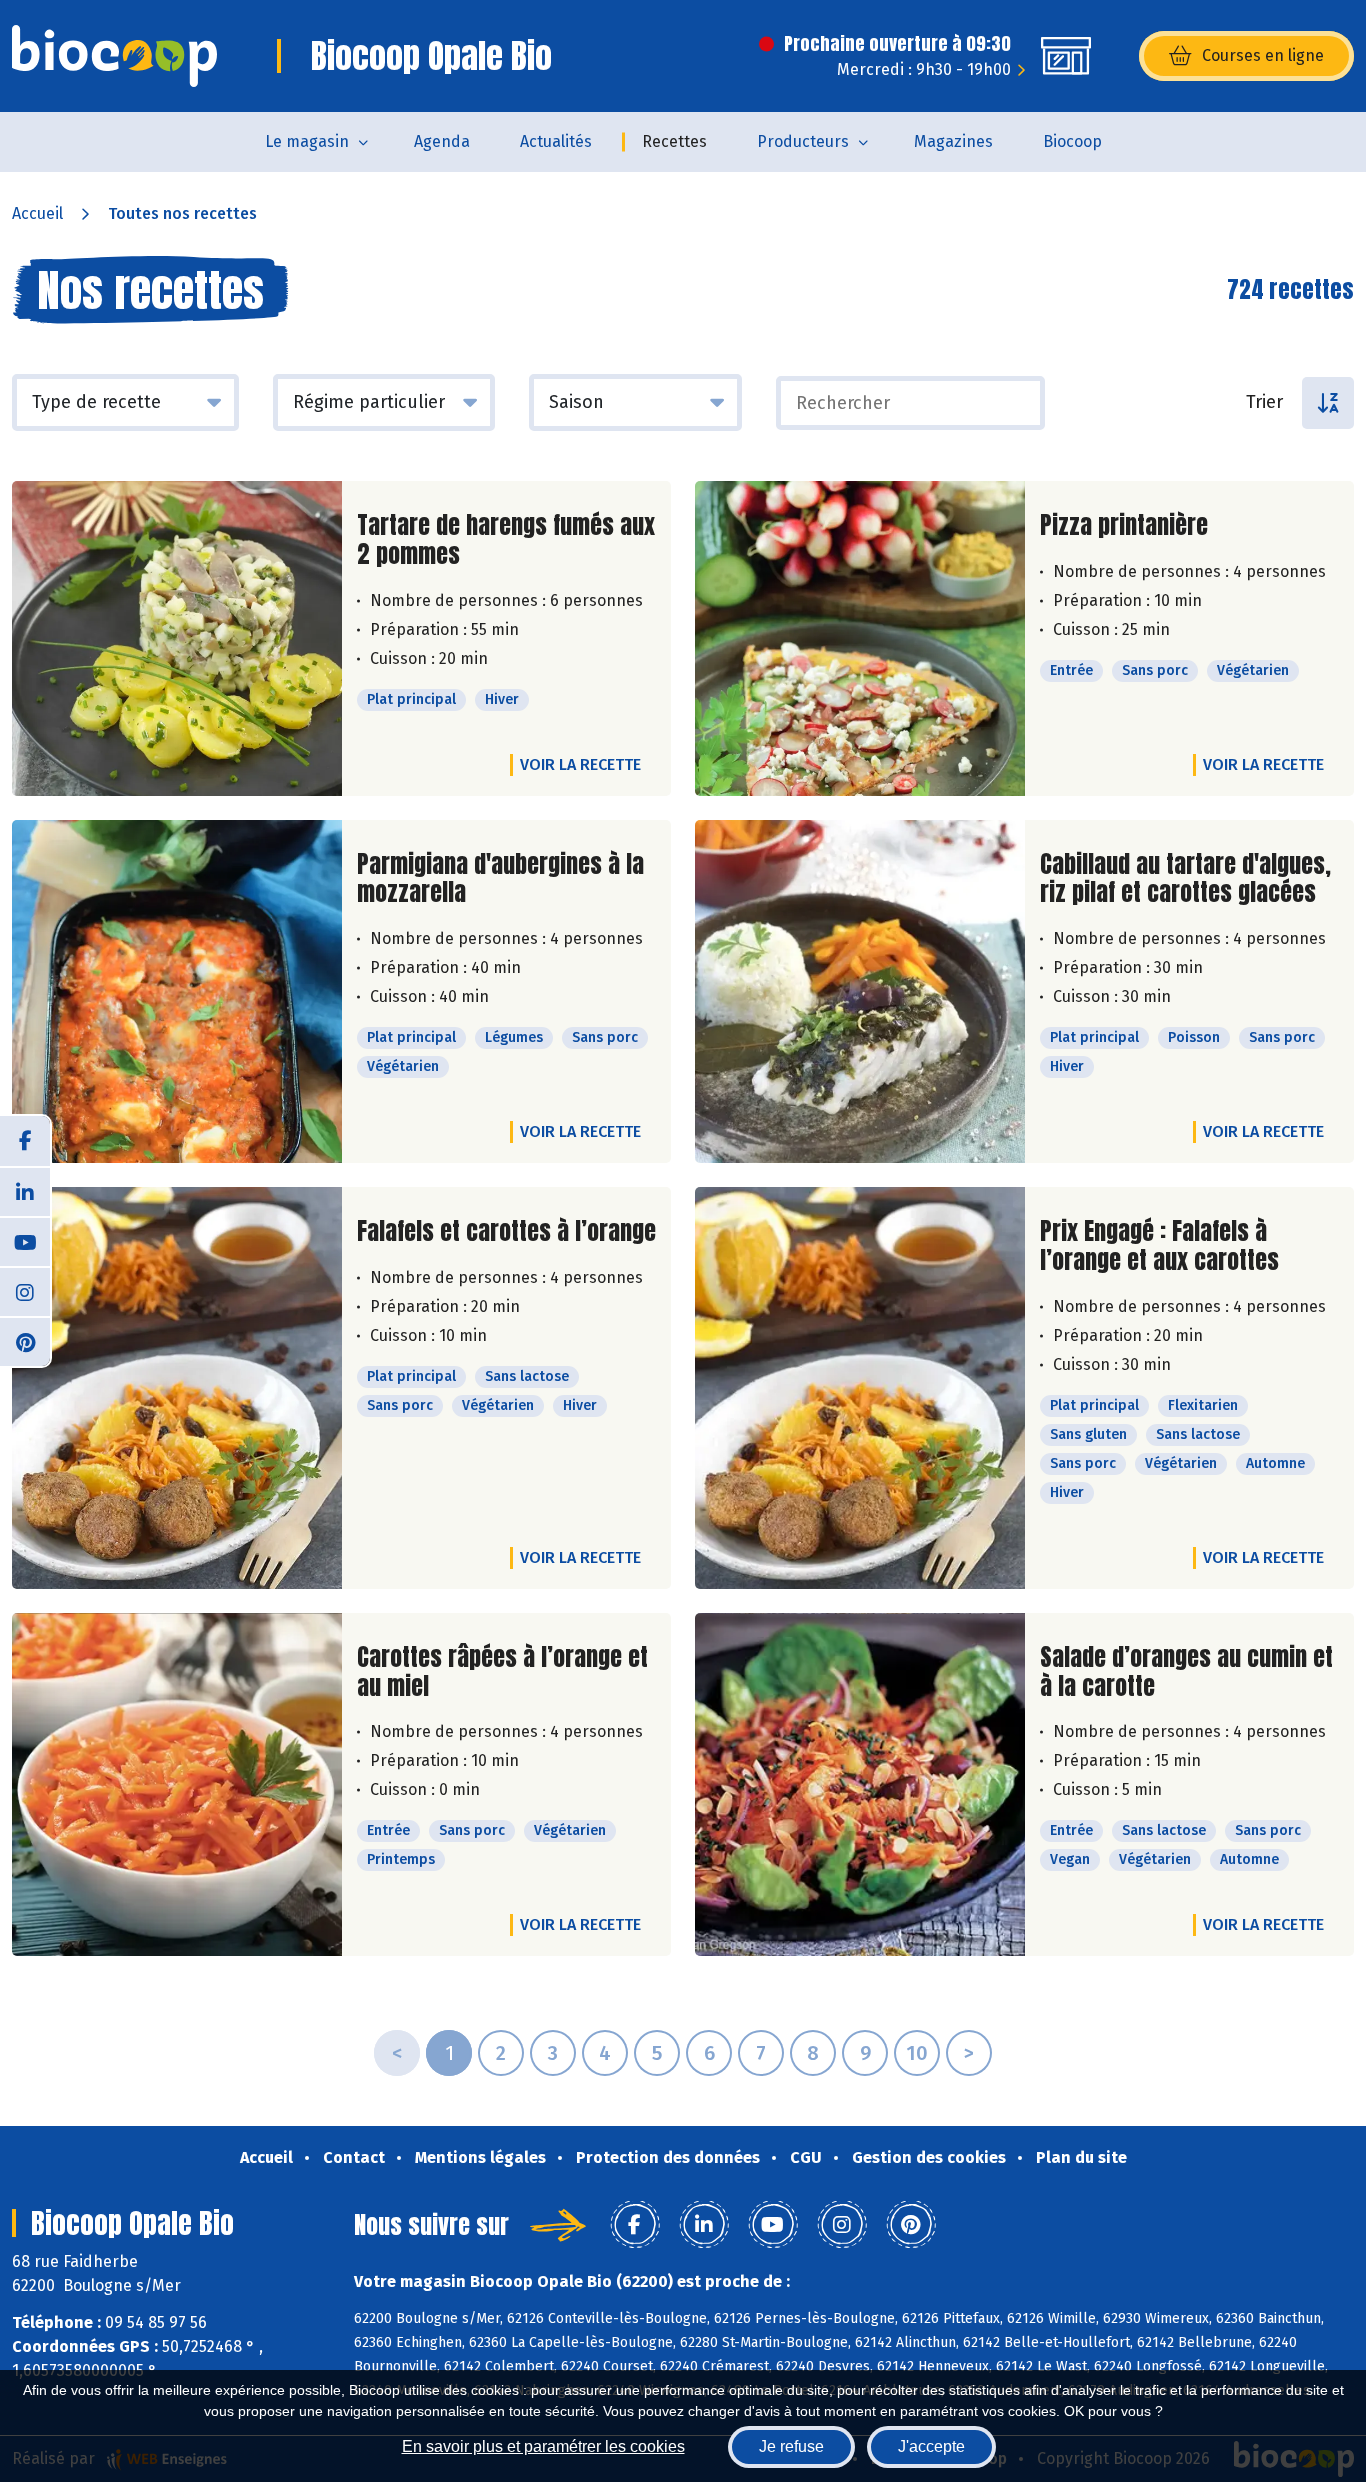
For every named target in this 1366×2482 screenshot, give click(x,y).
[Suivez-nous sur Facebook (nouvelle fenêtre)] (25, 1141)
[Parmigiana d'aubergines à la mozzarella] (177, 992)
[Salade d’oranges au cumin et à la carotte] (860, 1785)
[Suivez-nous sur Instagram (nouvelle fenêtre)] (25, 1291)
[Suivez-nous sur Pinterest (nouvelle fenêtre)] (25, 1341)
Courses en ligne (1263, 55)
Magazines (953, 141)
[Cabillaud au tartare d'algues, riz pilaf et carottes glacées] (860, 992)
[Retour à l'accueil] (114, 56)
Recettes (674, 141)
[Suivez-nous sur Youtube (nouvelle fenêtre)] (25, 1241)
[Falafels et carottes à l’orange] (177, 1388)
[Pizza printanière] (860, 638)
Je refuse (791, 2446)
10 (917, 2053)
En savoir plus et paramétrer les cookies (543, 2446)
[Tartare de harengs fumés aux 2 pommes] (177, 638)
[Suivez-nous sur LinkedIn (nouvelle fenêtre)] (25, 1191)
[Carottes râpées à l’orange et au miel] (177, 1785)
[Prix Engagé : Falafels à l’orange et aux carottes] (860, 1388)
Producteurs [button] (803, 141)
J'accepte (931, 2446)
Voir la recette (580, 764)
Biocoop (1072, 141)
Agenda (442, 141)
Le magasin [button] (307, 141)
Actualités (556, 141)
